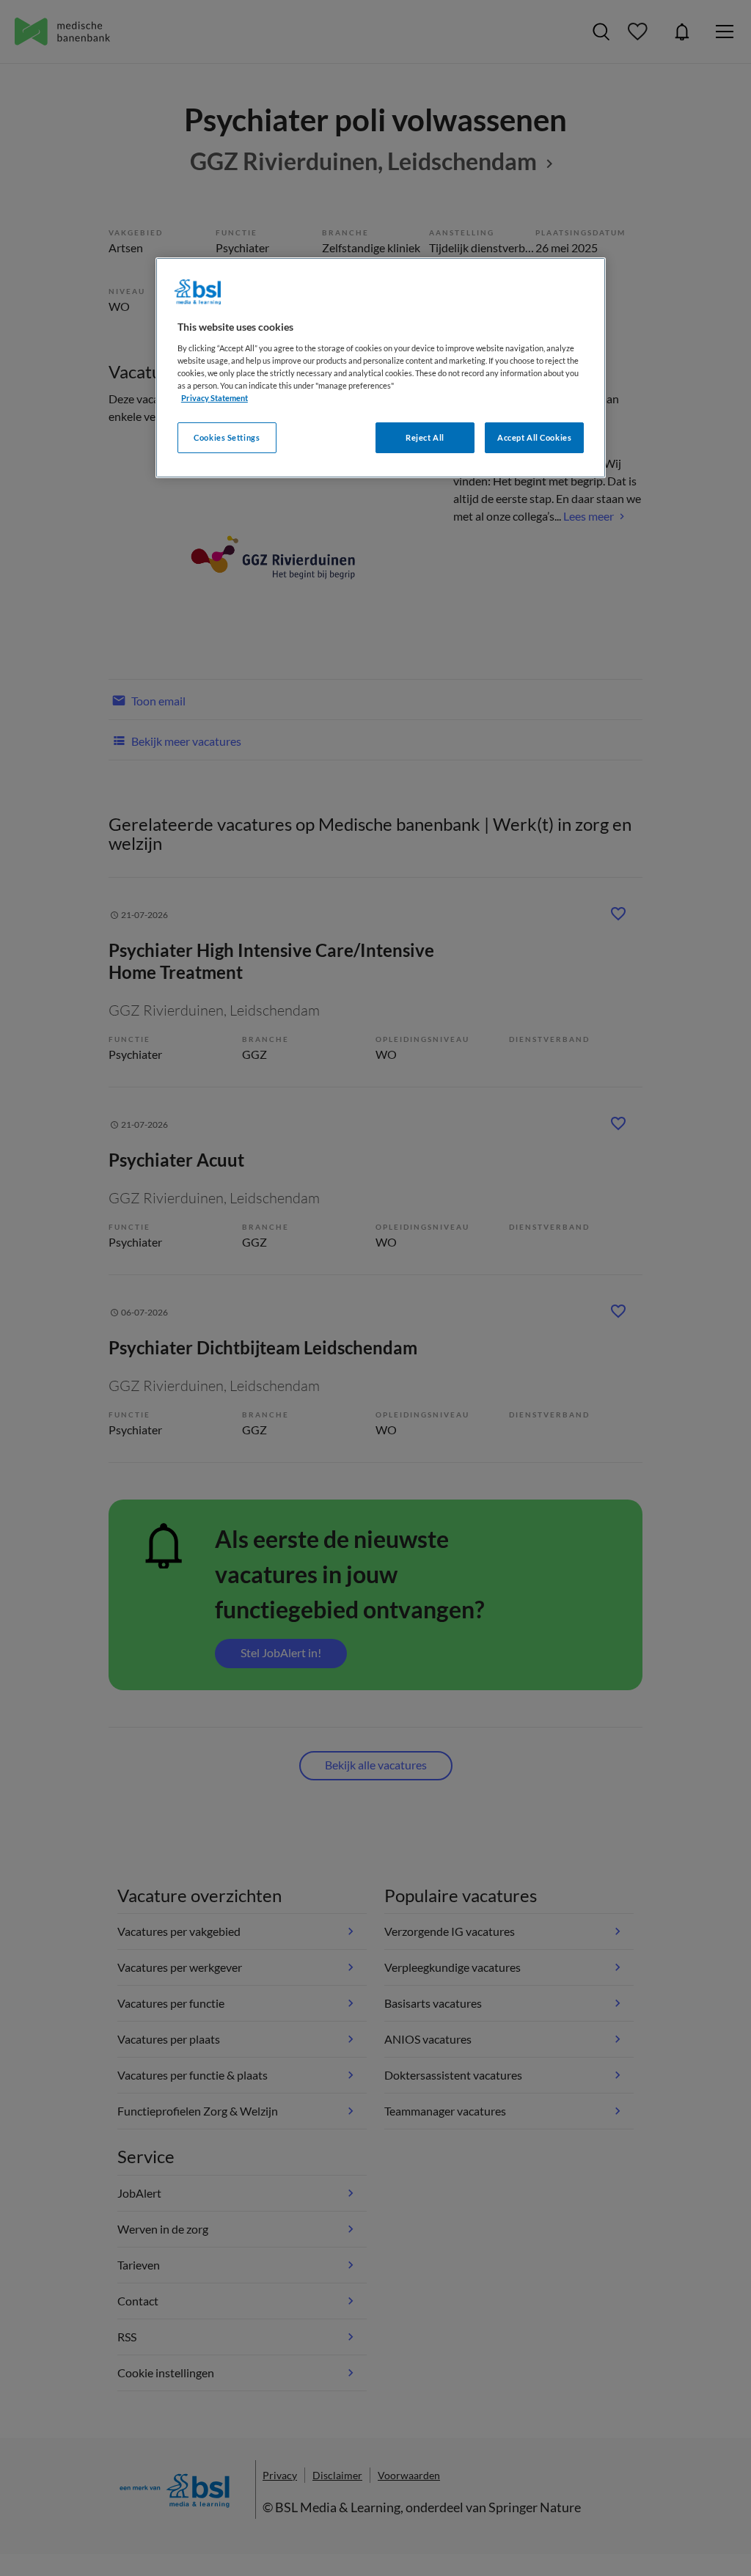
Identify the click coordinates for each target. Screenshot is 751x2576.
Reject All (425, 437)
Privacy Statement (215, 398)
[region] (381, 368)
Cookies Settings (227, 437)
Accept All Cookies (534, 437)
